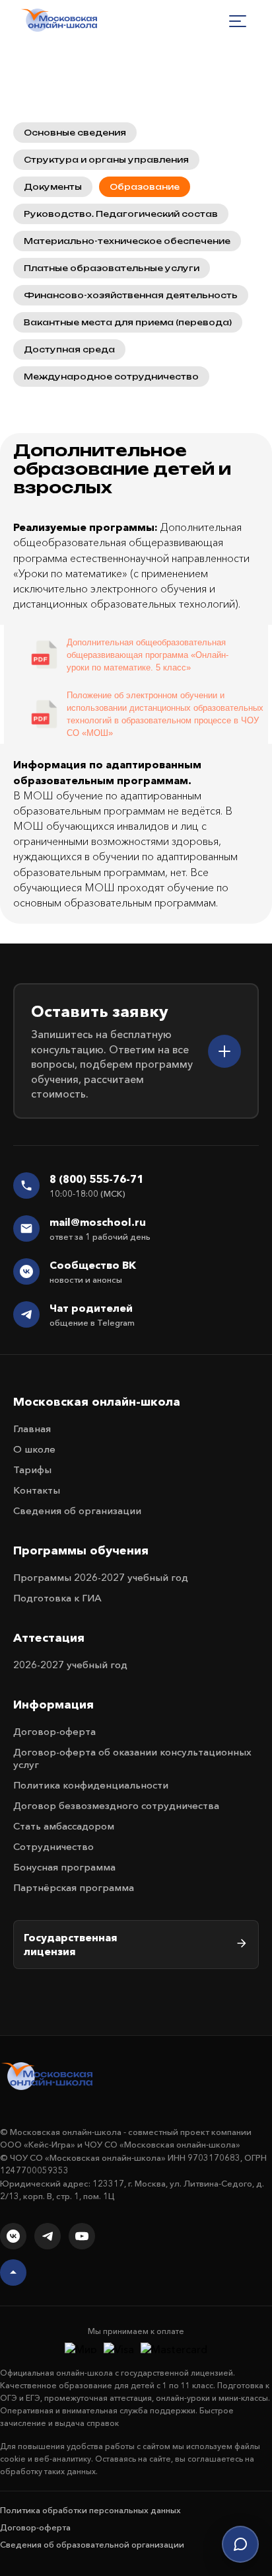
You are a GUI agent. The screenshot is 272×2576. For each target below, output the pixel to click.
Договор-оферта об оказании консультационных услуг (132, 1758)
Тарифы (32, 1469)
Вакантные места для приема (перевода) (128, 322)
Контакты (37, 1490)
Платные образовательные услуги (112, 268)
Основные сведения (75, 133)
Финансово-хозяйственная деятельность (131, 295)
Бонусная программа (64, 1867)
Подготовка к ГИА (57, 1598)
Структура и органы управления (106, 160)
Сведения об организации (77, 1510)
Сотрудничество (53, 1846)
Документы (53, 187)
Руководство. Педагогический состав (121, 214)
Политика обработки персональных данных (90, 2510)
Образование (145, 187)
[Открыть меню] (238, 21)
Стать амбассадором (64, 1826)
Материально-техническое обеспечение (127, 241)
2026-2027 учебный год (70, 1665)
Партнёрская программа (74, 1887)
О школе (34, 1449)
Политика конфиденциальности (91, 1785)
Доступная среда (69, 349)
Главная (32, 1429)
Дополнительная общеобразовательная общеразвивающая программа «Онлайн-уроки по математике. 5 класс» (148, 655)
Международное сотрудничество (111, 377)
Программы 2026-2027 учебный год (101, 1577)
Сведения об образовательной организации (92, 2544)
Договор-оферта (54, 1731)
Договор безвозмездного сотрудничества (116, 1805)
